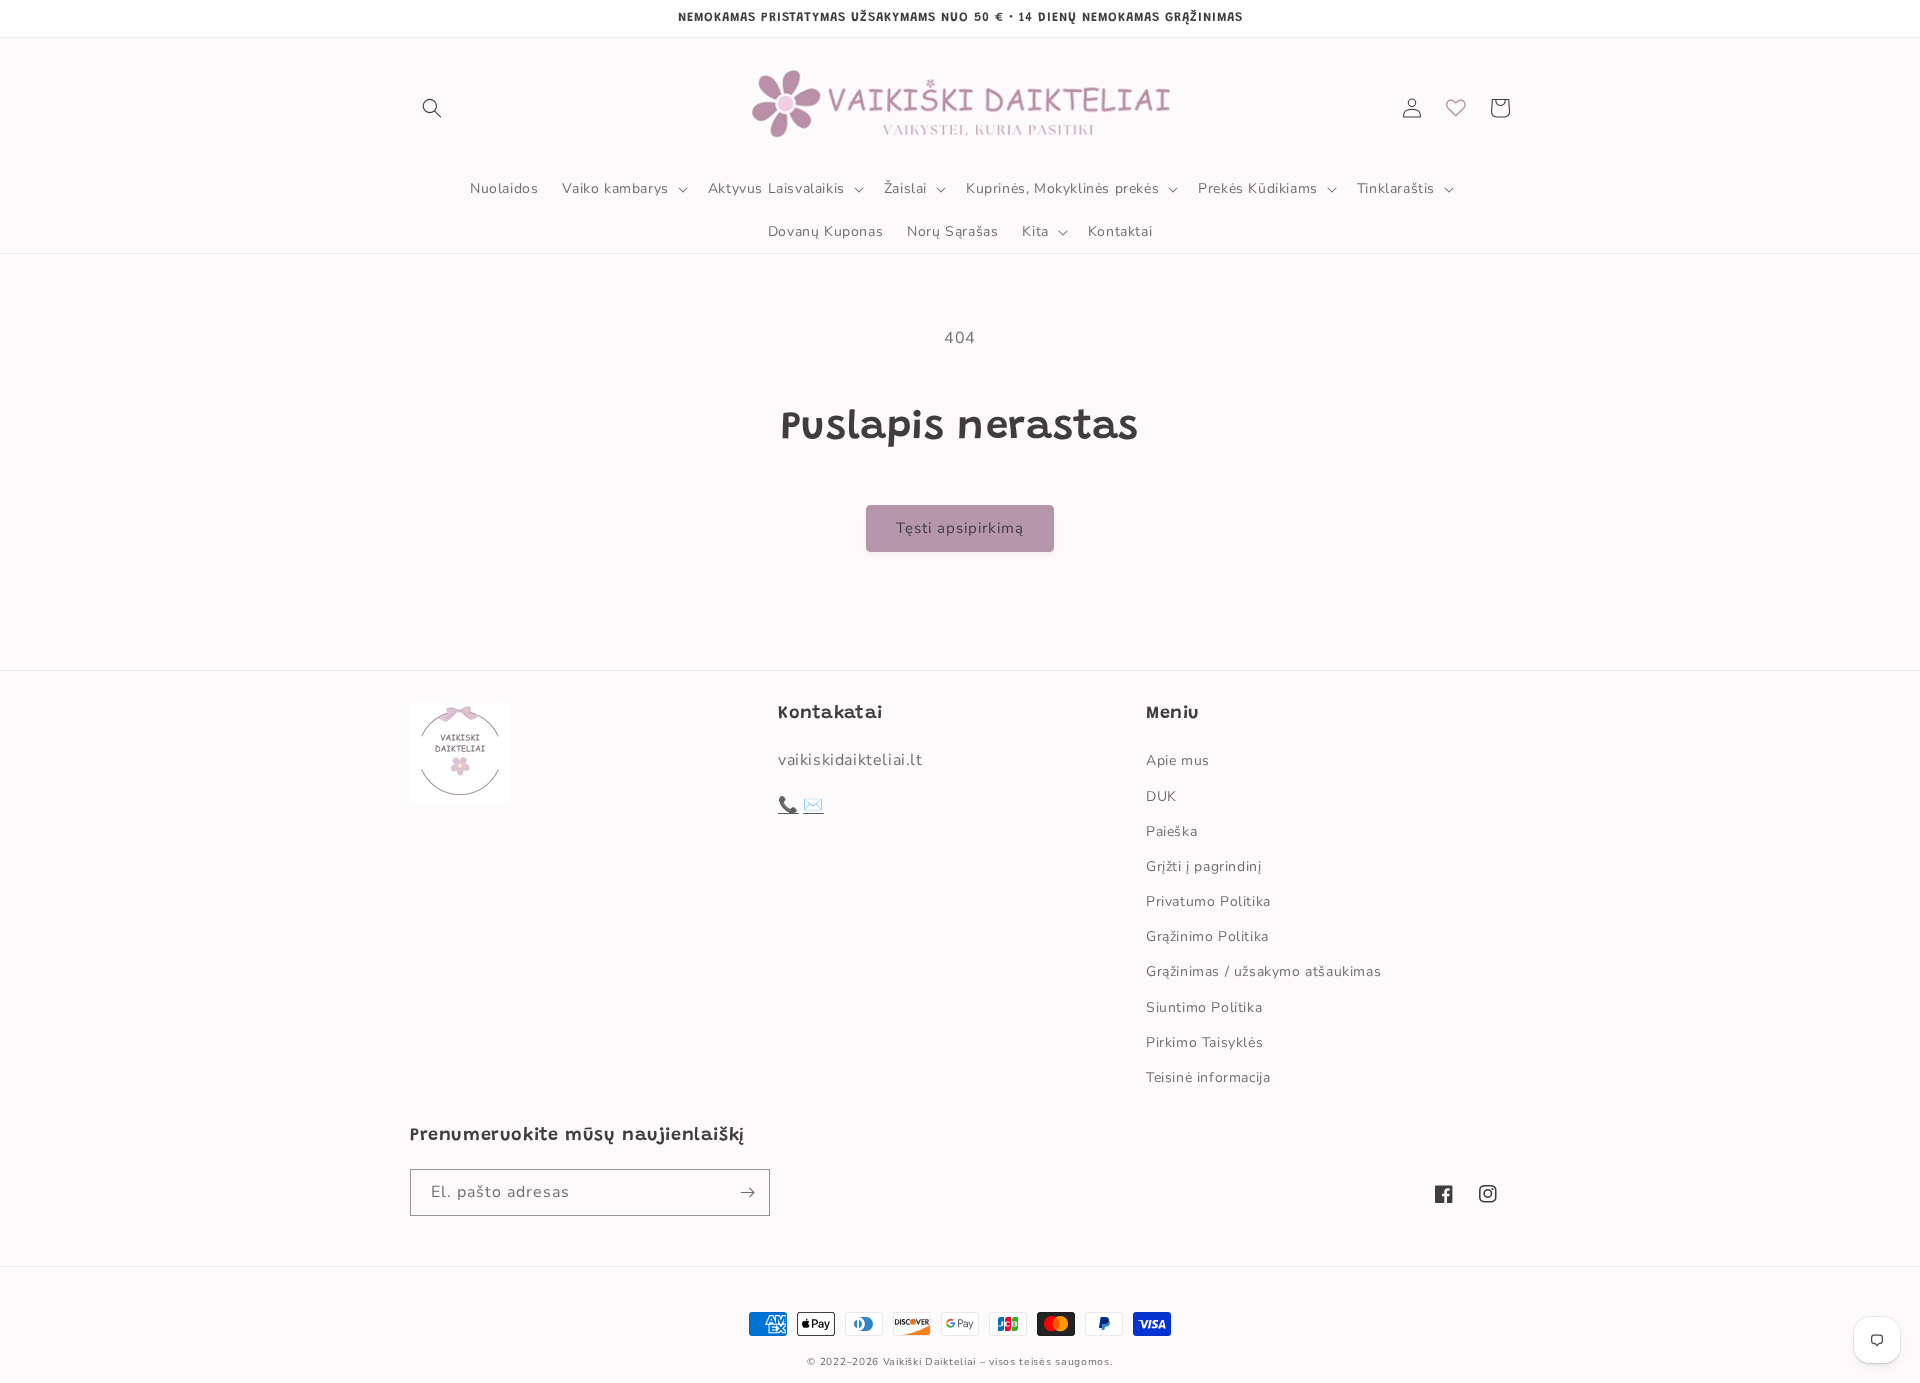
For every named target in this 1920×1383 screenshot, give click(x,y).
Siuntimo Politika (1204, 1007)
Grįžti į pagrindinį (1203, 866)
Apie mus (1178, 760)
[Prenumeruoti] (747, 1192)
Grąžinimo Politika (1207, 936)
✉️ (813, 805)
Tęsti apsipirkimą (960, 528)
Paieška (1171, 831)
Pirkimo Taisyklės (1204, 1042)
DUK (1161, 796)
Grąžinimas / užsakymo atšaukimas (1263, 971)
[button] (432, 108)
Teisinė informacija (1208, 1077)
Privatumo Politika (1208, 901)
